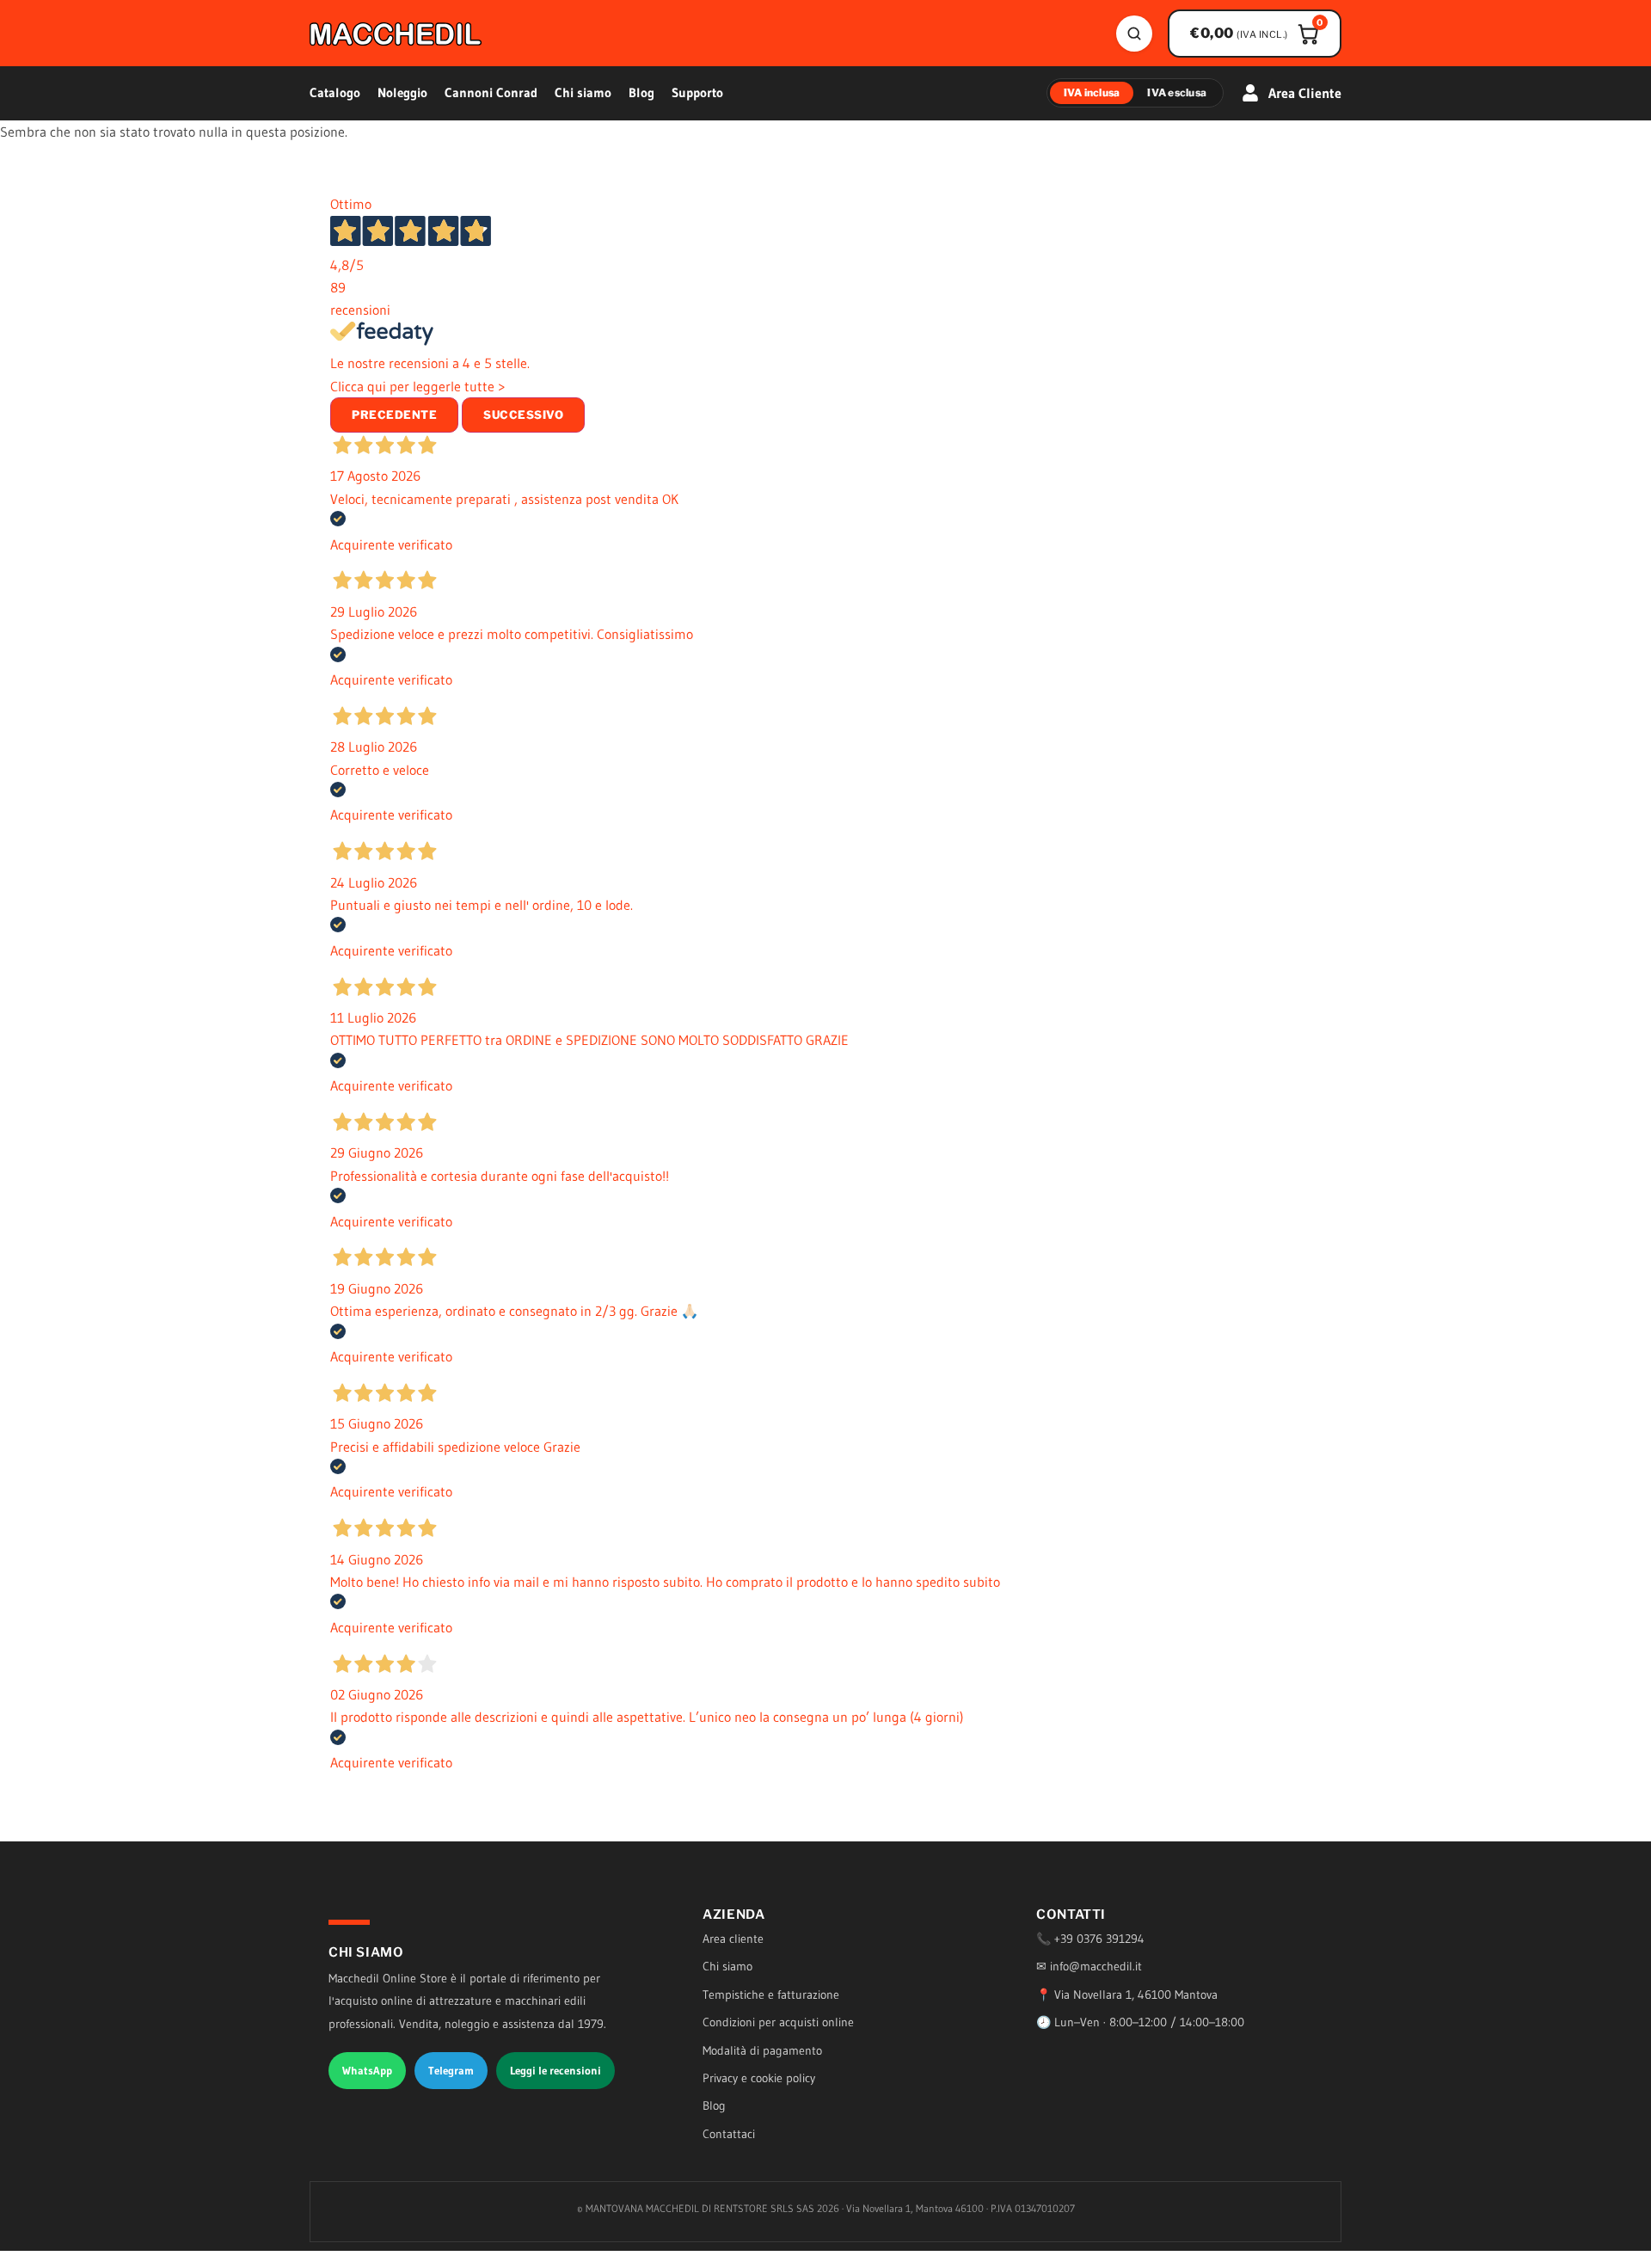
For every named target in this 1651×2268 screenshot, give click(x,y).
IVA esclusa (1177, 92)
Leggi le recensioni (555, 2070)
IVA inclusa (1092, 92)
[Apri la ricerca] (1134, 34)
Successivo (523, 415)
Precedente (394, 415)
